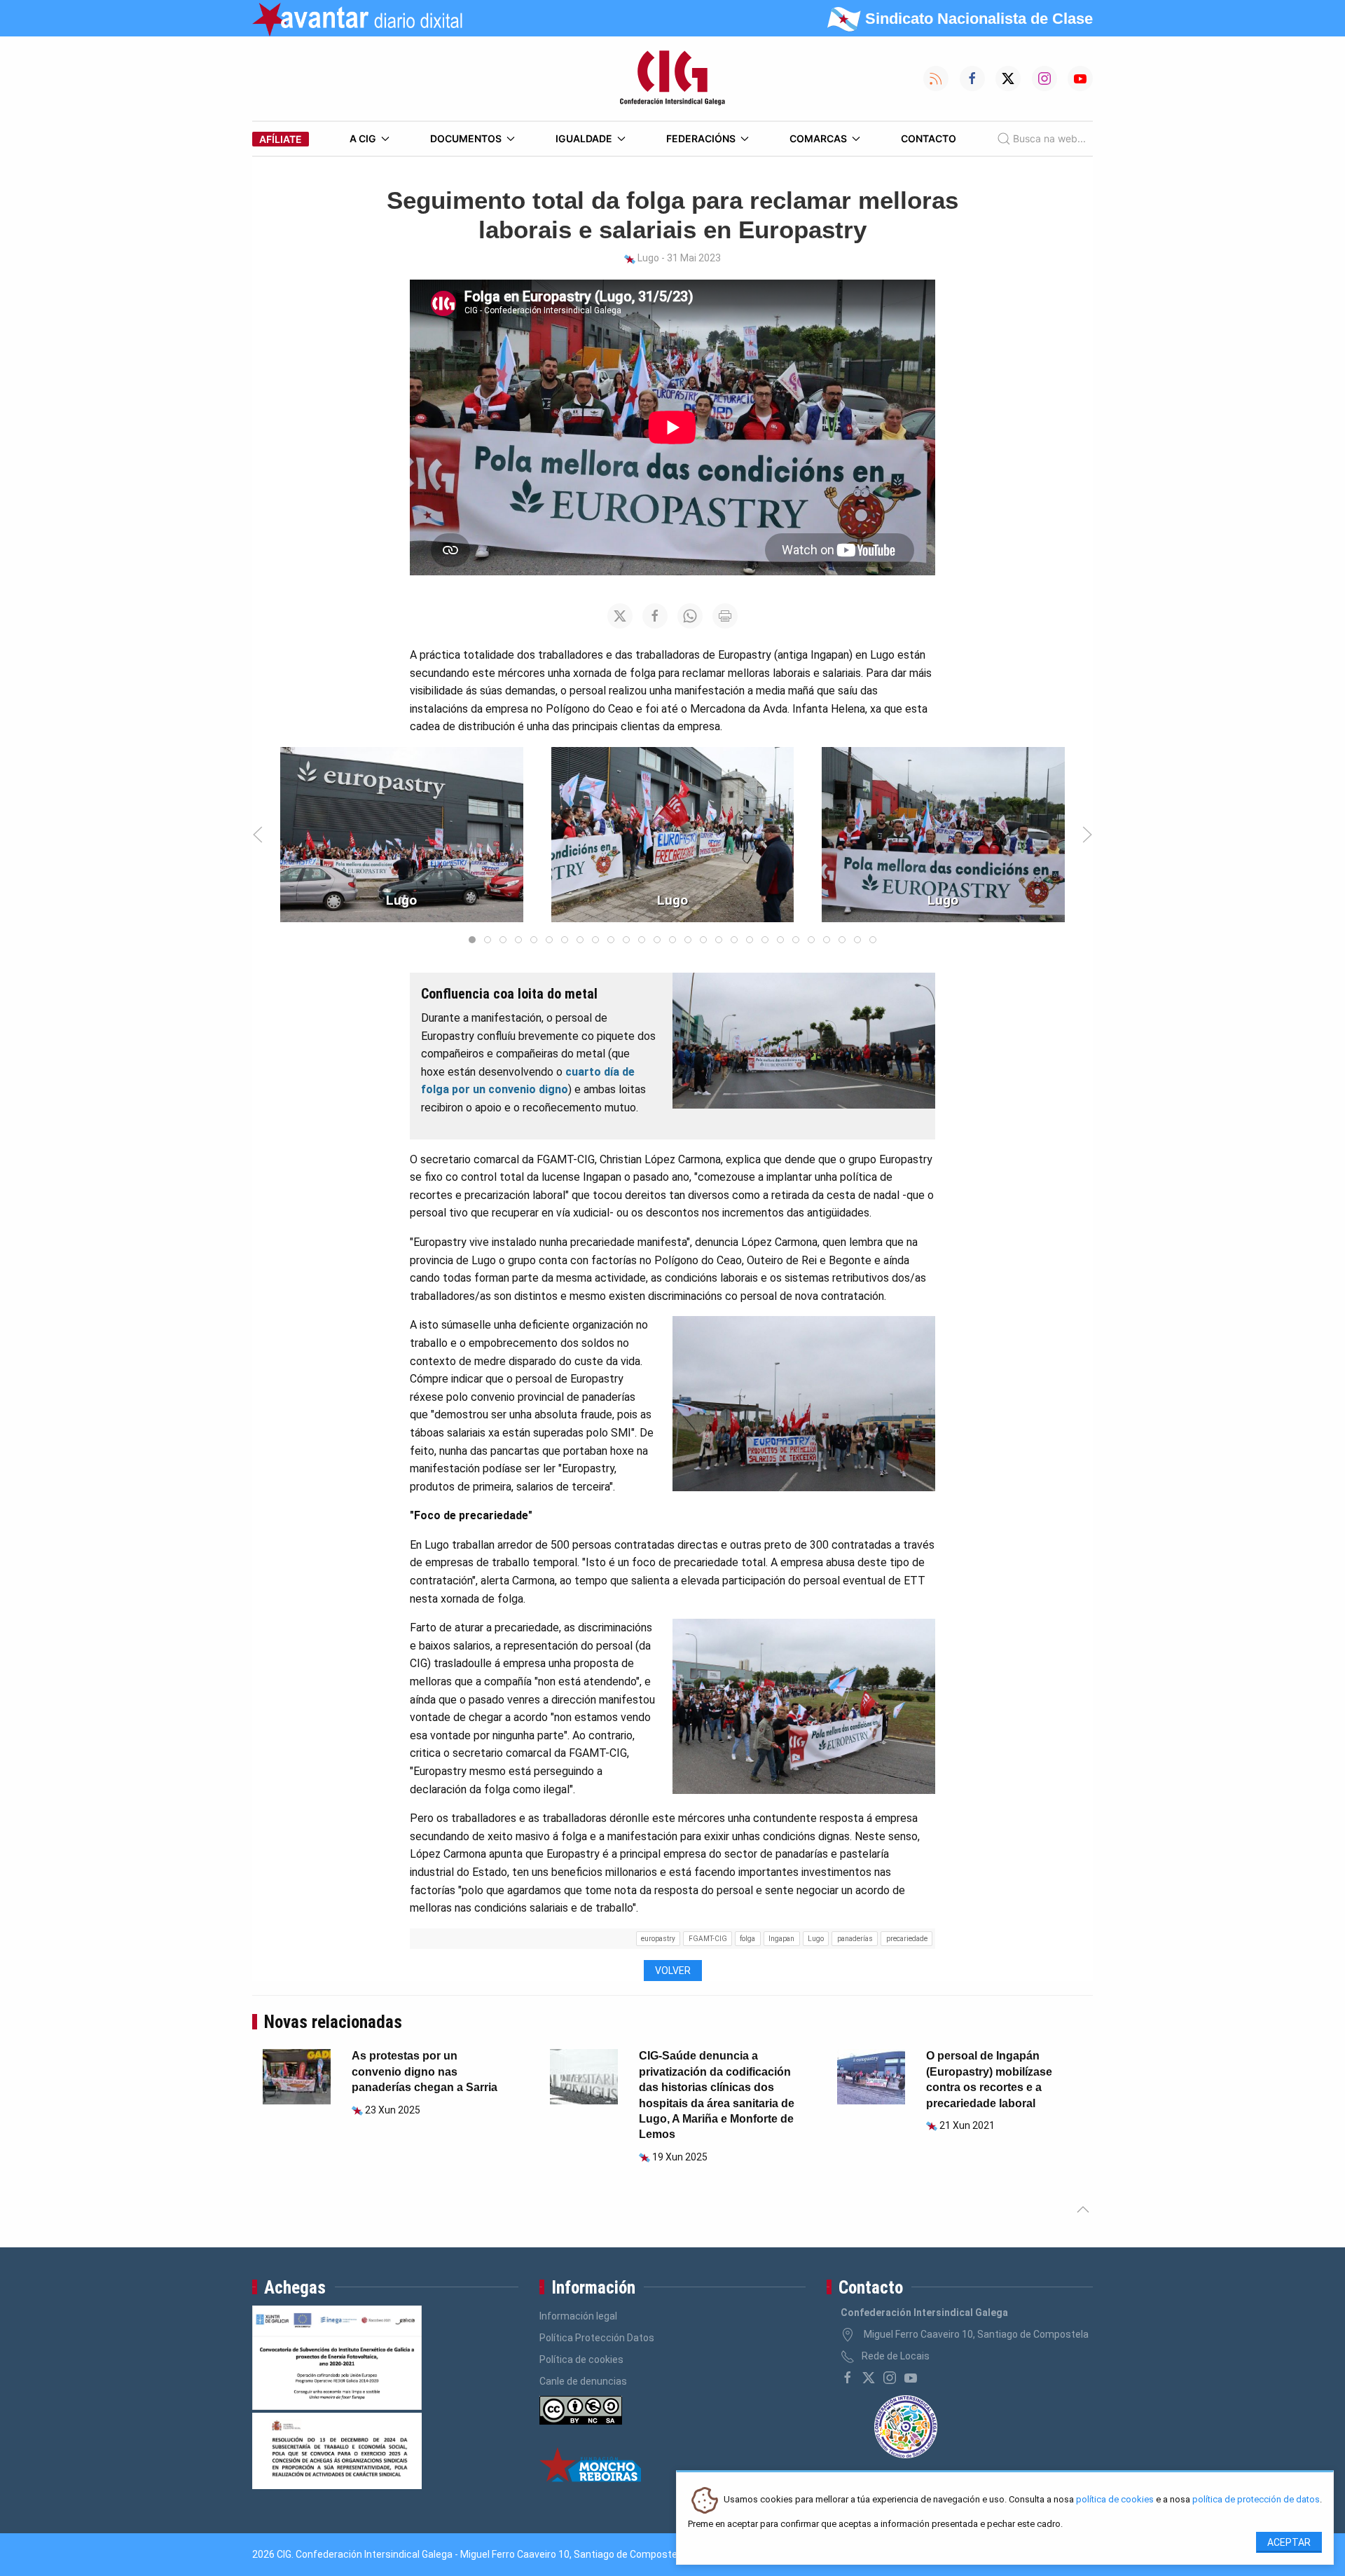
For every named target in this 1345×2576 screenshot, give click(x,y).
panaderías (855, 1939)
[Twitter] (869, 2378)
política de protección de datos (1256, 2500)
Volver (673, 1971)
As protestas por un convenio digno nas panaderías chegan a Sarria (425, 2071)
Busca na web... (1049, 138)
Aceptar (1289, 2542)
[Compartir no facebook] (655, 616)
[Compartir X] (620, 616)
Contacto (929, 138)
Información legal (578, 2316)
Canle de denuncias (583, 2381)
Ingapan (781, 1939)
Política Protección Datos (597, 2338)
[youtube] (911, 2378)
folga (747, 1939)
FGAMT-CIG (708, 1939)
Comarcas (818, 138)
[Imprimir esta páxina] (725, 616)
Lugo (816, 1939)
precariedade (907, 1939)
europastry (658, 1939)
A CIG (363, 138)
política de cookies (1115, 2500)
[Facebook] (848, 2378)
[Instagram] (890, 2378)
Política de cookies (581, 2359)
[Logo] (672, 78)
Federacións (701, 138)
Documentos (466, 138)
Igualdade (584, 138)
